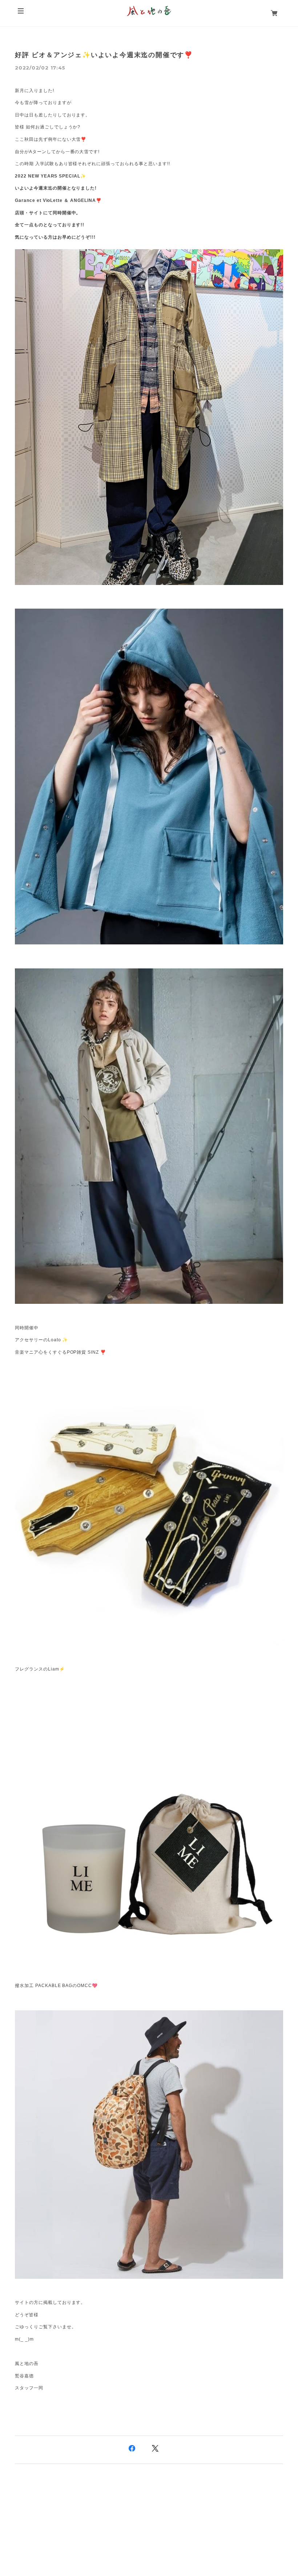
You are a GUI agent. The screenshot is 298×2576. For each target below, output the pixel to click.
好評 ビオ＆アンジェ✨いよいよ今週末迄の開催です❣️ (104, 55)
